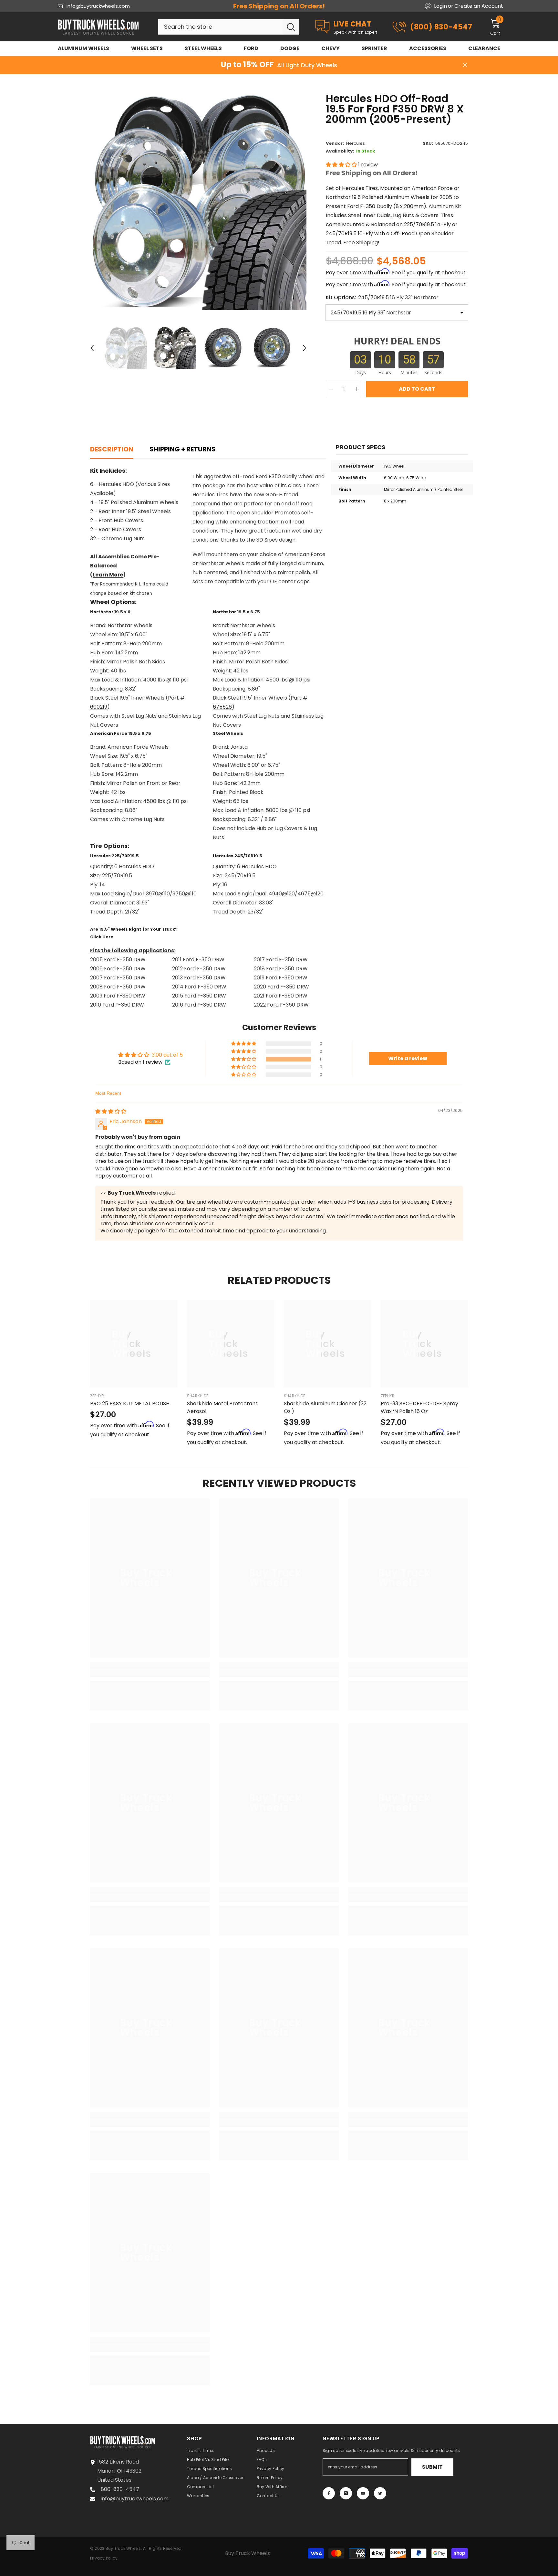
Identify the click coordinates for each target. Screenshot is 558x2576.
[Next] (305, 348)
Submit (432, 2467)
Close (465, 65)
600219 (99, 707)
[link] (150, 1673)
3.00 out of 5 (167, 1055)
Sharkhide (198, 1396)
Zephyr (97, 1396)
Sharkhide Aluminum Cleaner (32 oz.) (325, 1407)
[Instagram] (346, 2493)
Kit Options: (382, 297)
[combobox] (220, 27)
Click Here (102, 937)
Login (440, 6)
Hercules (356, 143)
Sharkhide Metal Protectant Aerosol (222, 1407)
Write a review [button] (408, 1058)
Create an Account (479, 6)
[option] (198, 202)
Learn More (108, 575)
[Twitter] (380, 2493)
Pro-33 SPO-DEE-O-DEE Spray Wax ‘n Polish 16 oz (419, 1407)
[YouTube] (363, 2493)
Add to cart (417, 389)
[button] (342, 165)
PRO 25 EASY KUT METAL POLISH (130, 1404)
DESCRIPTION (112, 449)
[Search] (229, 27)
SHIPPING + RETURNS (183, 449)
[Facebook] (329, 2493)
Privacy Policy (104, 2558)
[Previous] (92, 348)
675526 (222, 707)
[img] (111, 1111)
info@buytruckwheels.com (98, 6)
